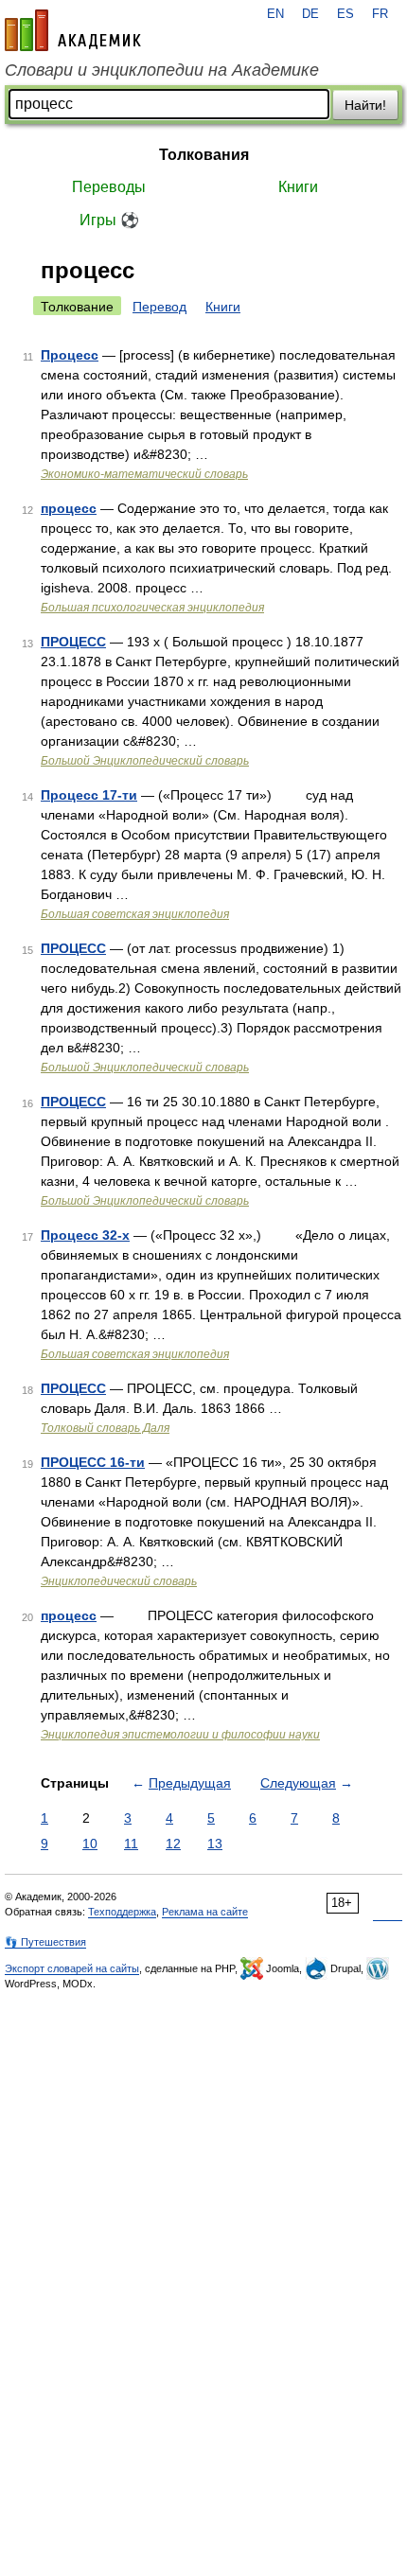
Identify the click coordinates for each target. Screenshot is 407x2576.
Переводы (109, 187)
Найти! (365, 105)
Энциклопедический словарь (119, 1581)
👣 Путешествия (45, 1942)
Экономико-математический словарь (144, 474)
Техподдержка (122, 1912)
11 (131, 1844)
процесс (69, 508)
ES (345, 14)
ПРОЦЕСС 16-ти (93, 1462)
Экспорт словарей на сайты (72, 1968)
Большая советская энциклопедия (135, 914)
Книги (298, 187)
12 (173, 1844)
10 (90, 1844)
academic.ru (73, 30)
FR (380, 14)
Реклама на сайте (205, 1912)
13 (215, 1844)
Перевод (159, 307)
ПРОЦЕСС (73, 642)
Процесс (70, 355)
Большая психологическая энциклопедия (152, 608)
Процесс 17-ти (89, 795)
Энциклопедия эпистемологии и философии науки (180, 1735)
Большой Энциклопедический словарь (145, 761)
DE (310, 14)
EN (275, 14)
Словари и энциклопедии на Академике (162, 70)
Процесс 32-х (85, 1235)
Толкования (204, 155)
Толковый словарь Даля (105, 1428)
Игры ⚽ (109, 220)
